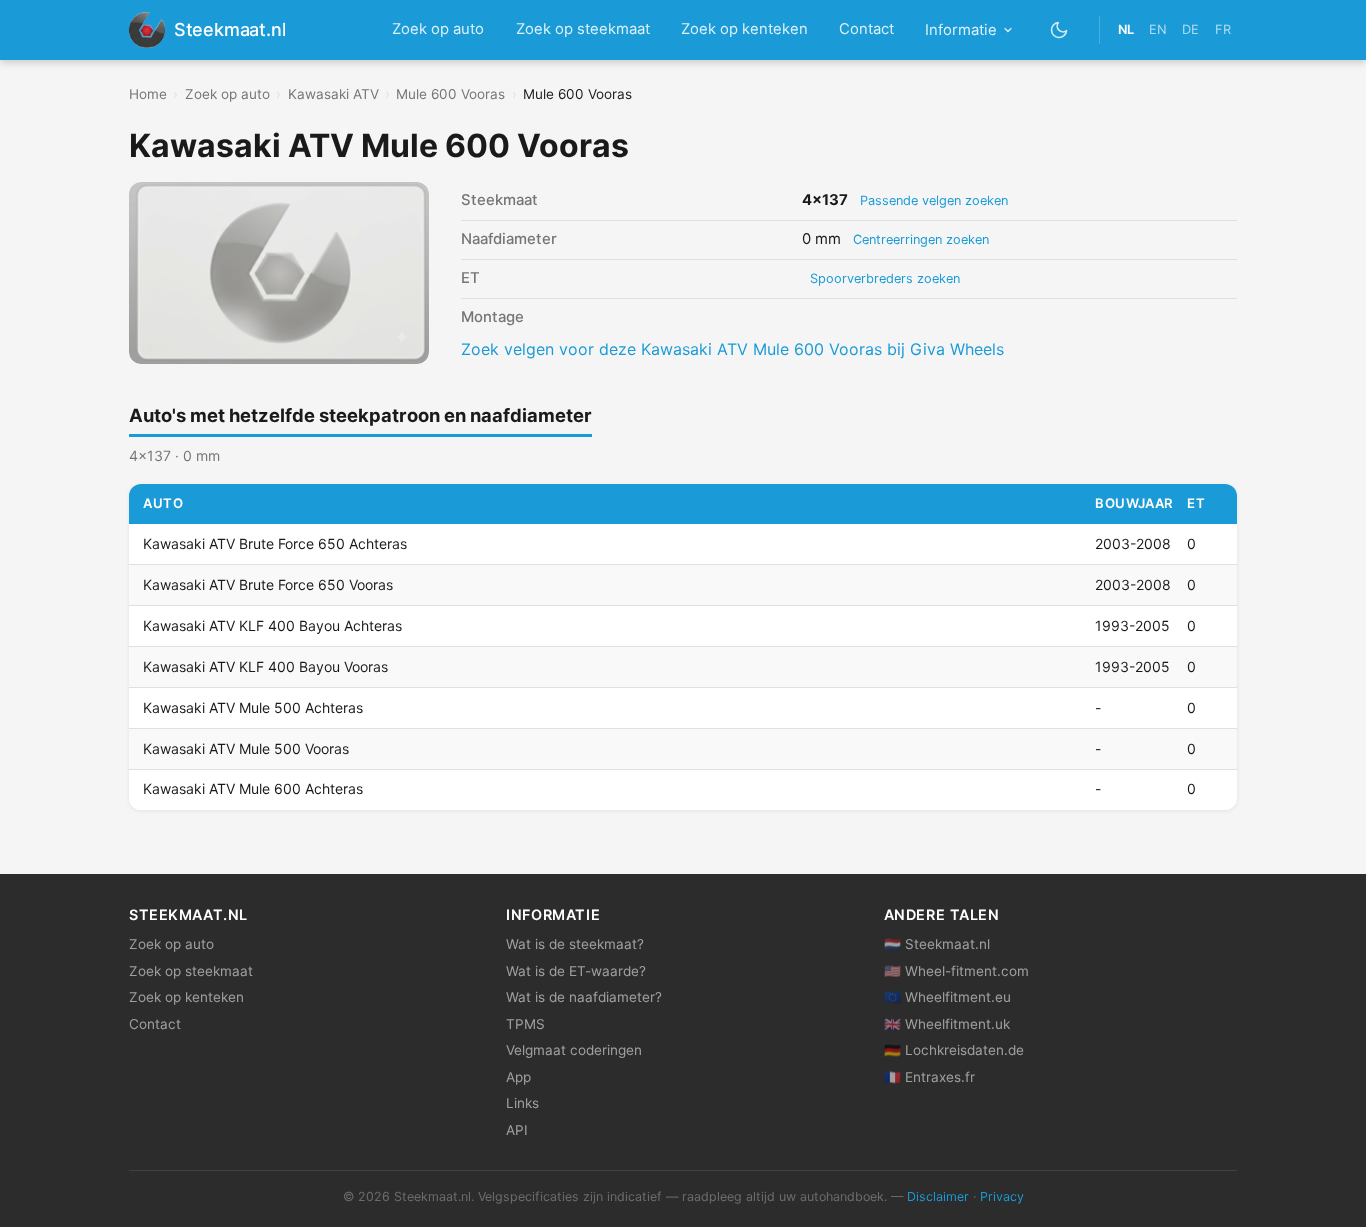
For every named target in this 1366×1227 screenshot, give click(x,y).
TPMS (525, 1024)
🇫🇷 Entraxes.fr (929, 1077)
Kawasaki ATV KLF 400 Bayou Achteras (272, 625)
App (518, 1077)
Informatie (961, 30)
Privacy (1002, 1196)
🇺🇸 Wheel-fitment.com (956, 971)
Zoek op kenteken (744, 29)
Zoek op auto (438, 29)
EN (1158, 29)
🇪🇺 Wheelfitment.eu (947, 997)
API (517, 1130)
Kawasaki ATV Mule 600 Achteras (253, 788)
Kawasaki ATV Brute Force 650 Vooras (268, 584)
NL (1126, 29)
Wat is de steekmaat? (575, 944)
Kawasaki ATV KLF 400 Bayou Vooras (265, 666)
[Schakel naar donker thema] (1059, 29)
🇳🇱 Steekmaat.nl (937, 944)
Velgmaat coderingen (574, 1050)
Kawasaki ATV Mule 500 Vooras (246, 748)
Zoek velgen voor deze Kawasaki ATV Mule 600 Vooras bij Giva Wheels (732, 349)
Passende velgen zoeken (934, 200)
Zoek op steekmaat (583, 29)
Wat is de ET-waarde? (576, 971)
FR (1223, 29)
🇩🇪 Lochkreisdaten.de (954, 1050)
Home (148, 94)
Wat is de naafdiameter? (584, 997)
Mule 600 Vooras (450, 94)
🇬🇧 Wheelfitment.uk (947, 1024)
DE (1190, 29)
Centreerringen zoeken (921, 239)
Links (522, 1103)
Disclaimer (938, 1196)
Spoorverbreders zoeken (885, 278)
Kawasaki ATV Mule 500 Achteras (253, 707)
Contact (866, 29)
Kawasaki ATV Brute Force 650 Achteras (275, 543)
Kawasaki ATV (333, 94)
